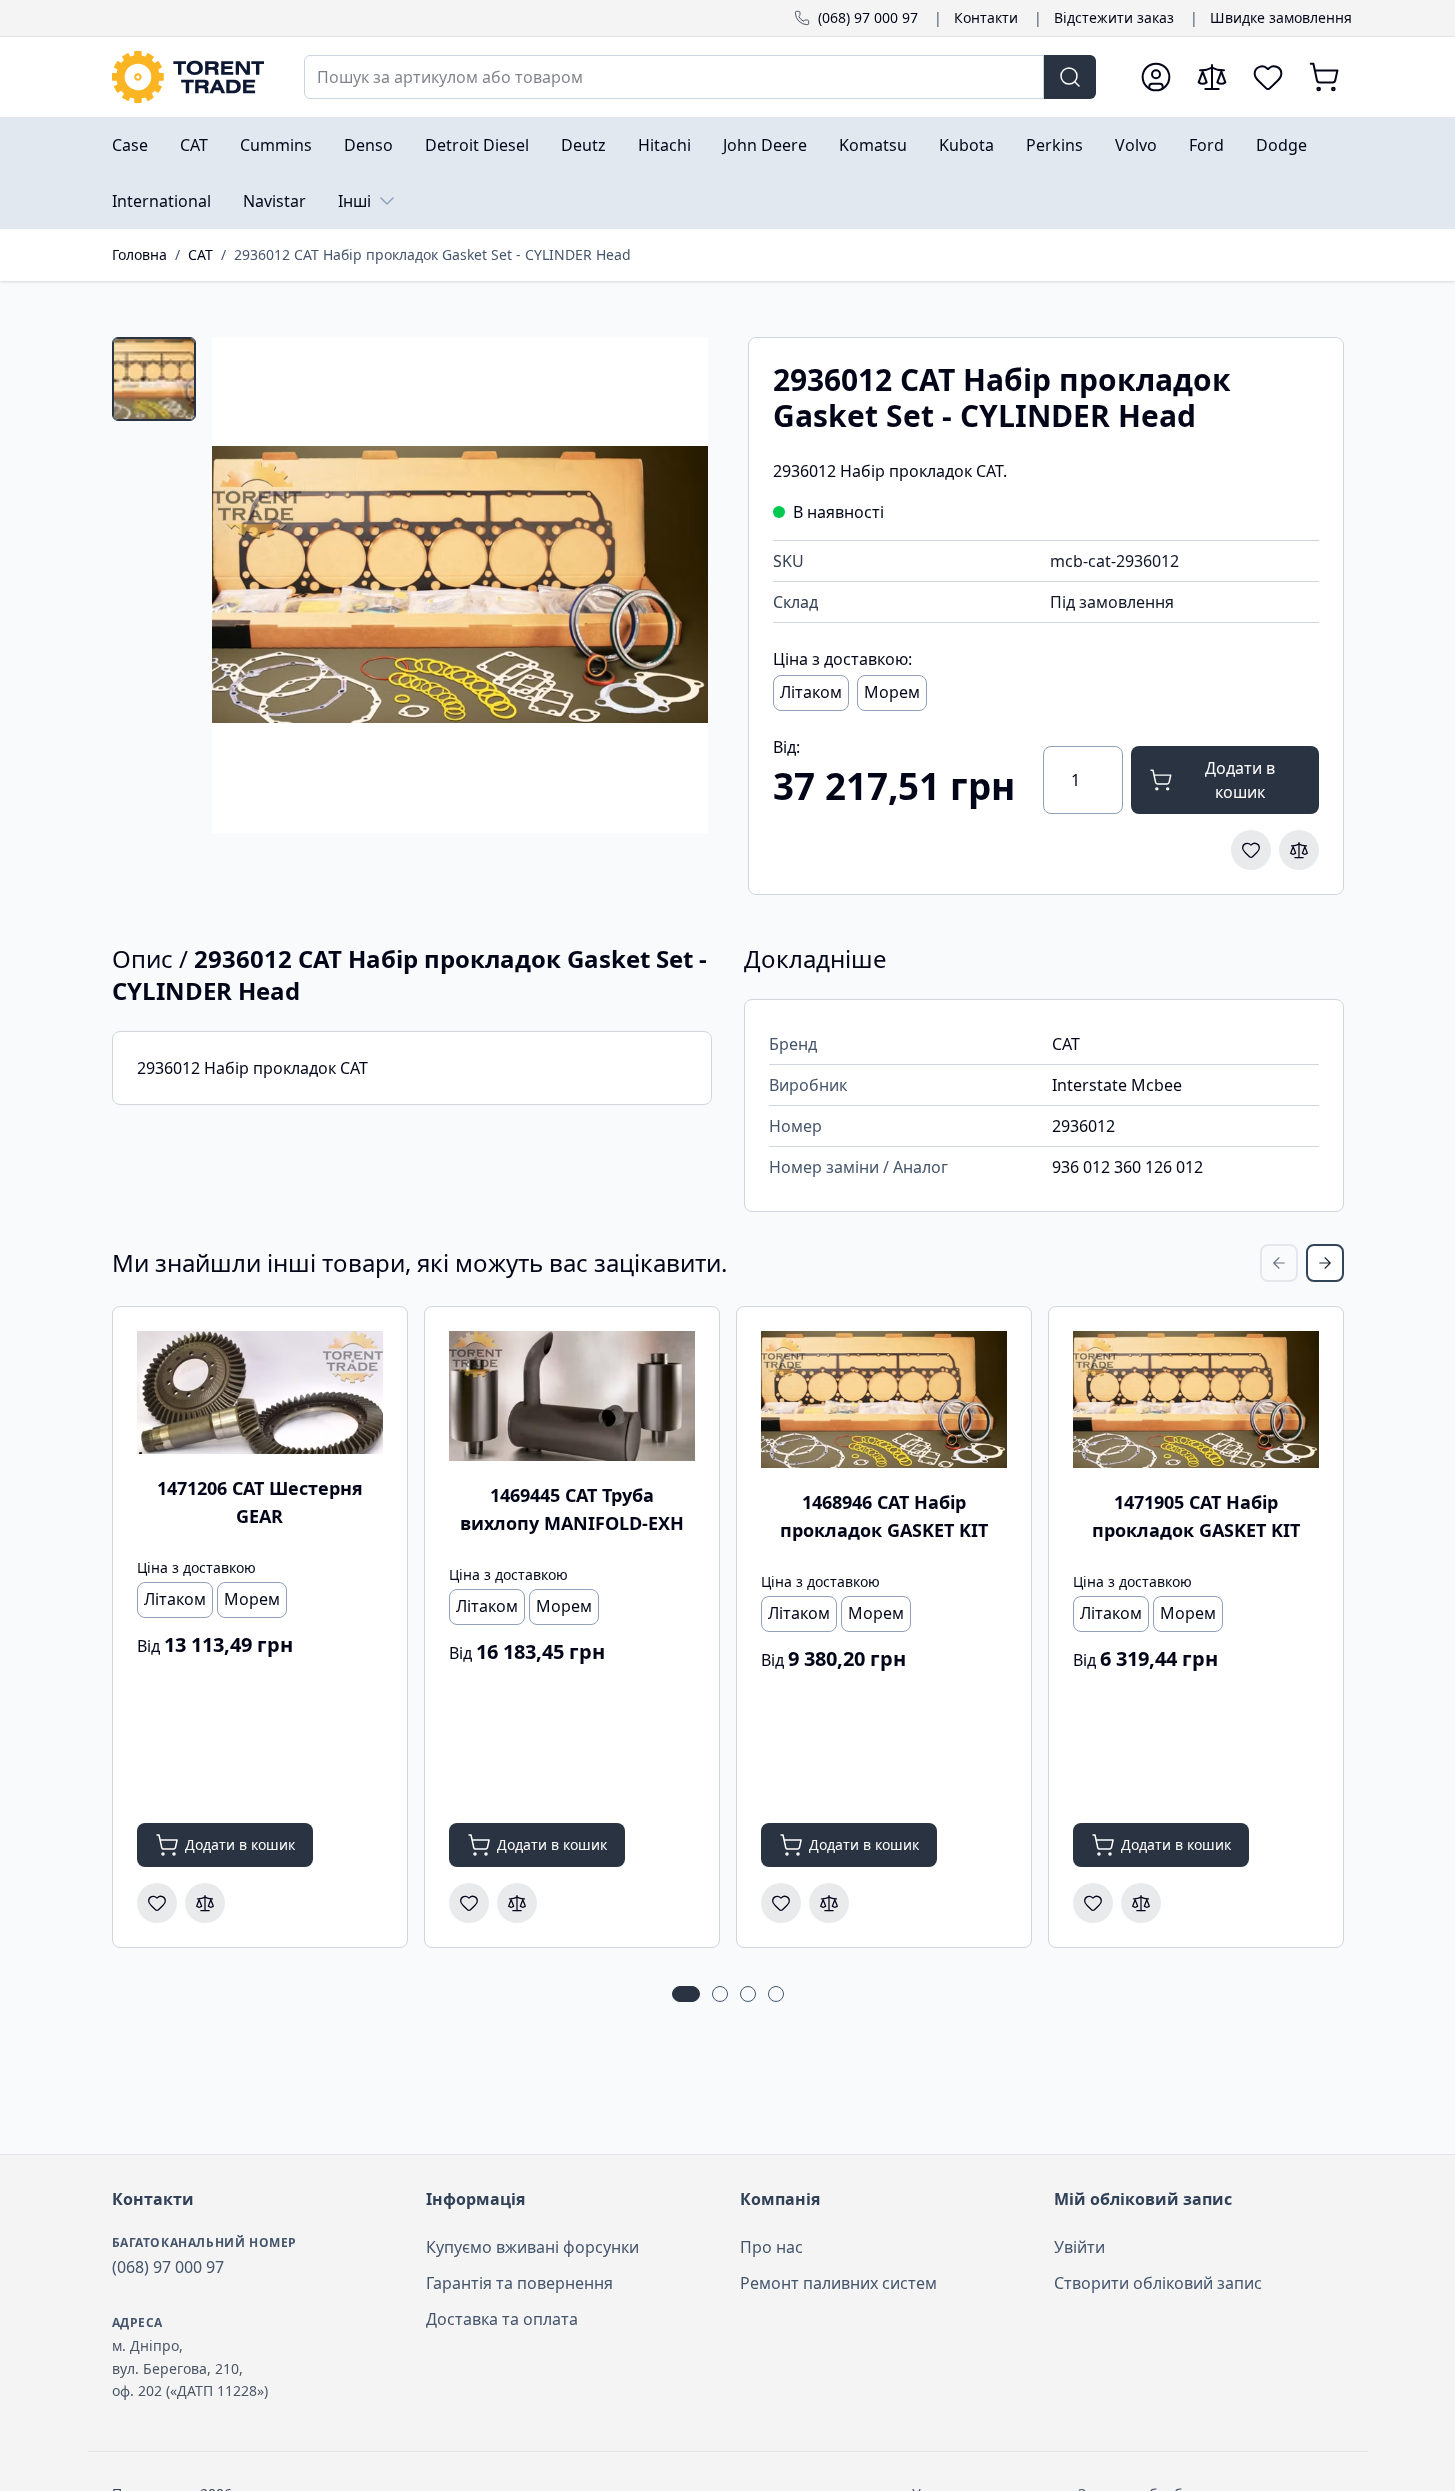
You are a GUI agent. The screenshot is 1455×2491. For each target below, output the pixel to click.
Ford (1206, 145)
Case (130, 145)
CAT (194, 145)
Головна (139, 254)
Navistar (274, 201)
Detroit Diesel (477, 145)
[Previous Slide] (1279, 1263)
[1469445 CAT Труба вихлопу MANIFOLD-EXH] (572, 1396)
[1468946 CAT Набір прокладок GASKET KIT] (884, 1399)
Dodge (1281, 145)
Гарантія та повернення (519, 2283)
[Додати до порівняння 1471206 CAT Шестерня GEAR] (205, 1903)
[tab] (154, 379)
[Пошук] (1070, 77)
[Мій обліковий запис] (1156, 77)
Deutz (583, 145)
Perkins (1054, 145)
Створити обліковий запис (1158, 2283)
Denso (368, 145)
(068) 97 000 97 (868, 17)
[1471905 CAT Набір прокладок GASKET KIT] (1196, 1399)
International (161, 201)
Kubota (966, 145)
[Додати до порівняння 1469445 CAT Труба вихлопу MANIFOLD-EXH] (517, 1903)
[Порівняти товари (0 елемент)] (1212, 77)
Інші (354, 201)
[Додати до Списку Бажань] (1251, 850)
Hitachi (664, 145)
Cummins (276, 145)
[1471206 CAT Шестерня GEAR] (260, 1392)
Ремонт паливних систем (838, 2283)
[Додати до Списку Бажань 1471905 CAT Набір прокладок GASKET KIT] (1093, 1903)
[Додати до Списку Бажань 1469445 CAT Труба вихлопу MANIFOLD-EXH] (469, 1903)
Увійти (1079, 2247)
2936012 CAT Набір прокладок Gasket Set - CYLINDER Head (432, 254)
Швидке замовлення (1281, 17)
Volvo (1136, 145)
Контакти (986, 17)
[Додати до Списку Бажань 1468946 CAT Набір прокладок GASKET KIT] (781, 1903)
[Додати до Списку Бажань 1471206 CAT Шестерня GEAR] (157, 1903)
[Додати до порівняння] (1299, 850)
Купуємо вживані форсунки (532, 2247)
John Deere (765, 145)
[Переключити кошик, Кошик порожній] (1324, 77)
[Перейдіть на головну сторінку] (188, 77)
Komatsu (873, 145)
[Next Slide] (1325, 1263)
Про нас (771, 2247)
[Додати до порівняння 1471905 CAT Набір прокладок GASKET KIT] (1141, 1903)
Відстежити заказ (1114, 17)
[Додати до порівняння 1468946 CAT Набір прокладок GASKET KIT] (829, 1903)
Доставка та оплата (502, 2319)
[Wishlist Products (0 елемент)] (1268, 77)
